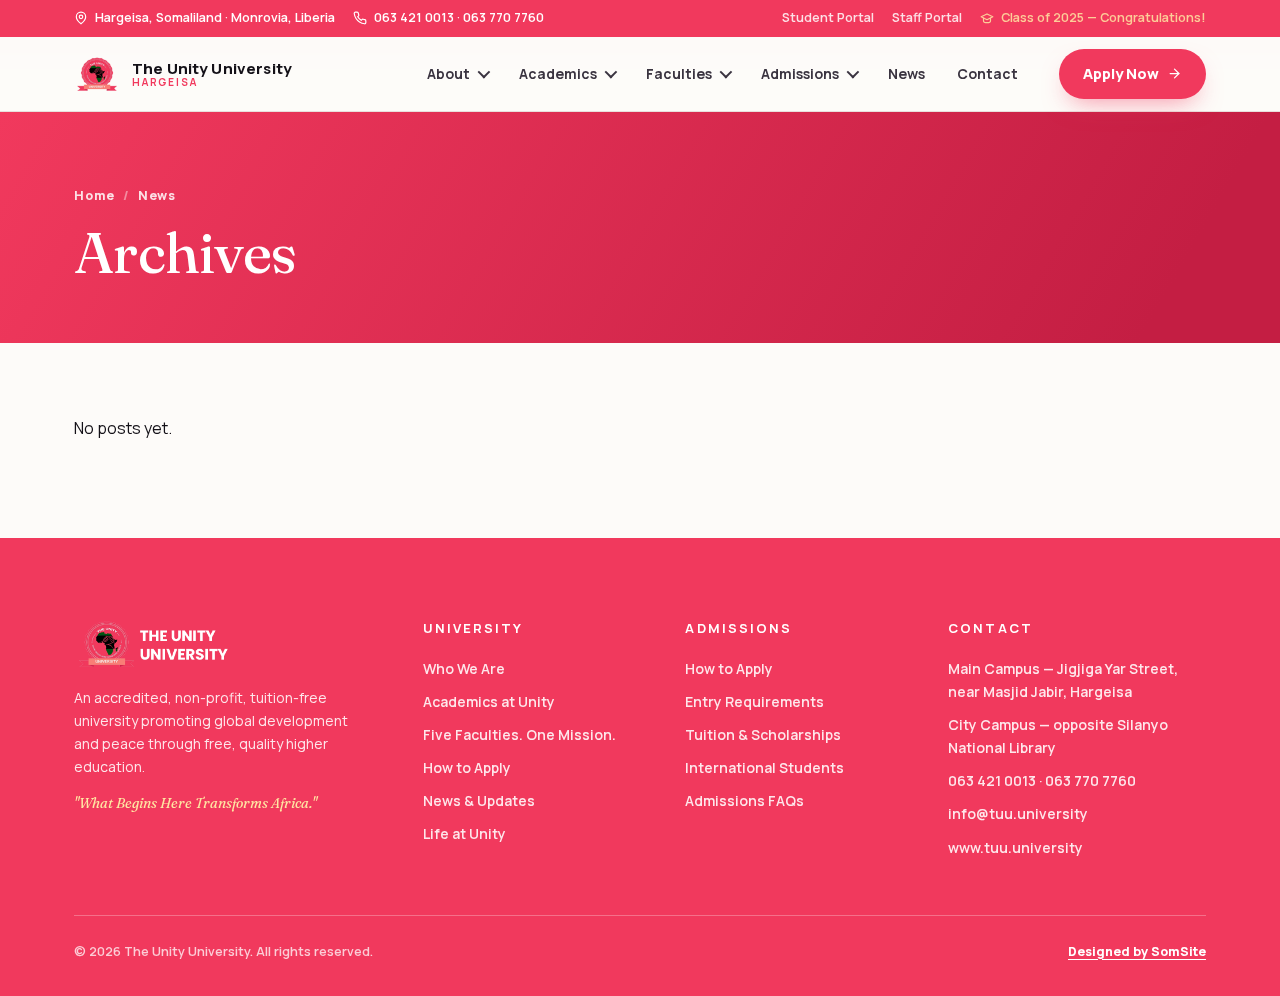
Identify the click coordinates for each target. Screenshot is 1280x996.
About (448, 73)
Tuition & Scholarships (763, 734)
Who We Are (464, 668)
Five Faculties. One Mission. (519, 734)
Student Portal (828, 17)
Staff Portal (927, 17)
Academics (558, 73)
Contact (987, 73)
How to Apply (467, 767)
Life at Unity (464, 833)
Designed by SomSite (1137, 951)
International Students (764, 767)
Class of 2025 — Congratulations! (1103, 17)
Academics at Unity (489, 701)
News (906, 73)
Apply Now (1121, 73)
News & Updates (479, 800)
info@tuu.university (1018, 813)
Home (94, 195)
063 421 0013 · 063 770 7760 (1042, 780)
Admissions (800, 73)
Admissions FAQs (744, 800)
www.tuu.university (1015, 847)
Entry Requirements (754, 701)
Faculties (679, 73)
